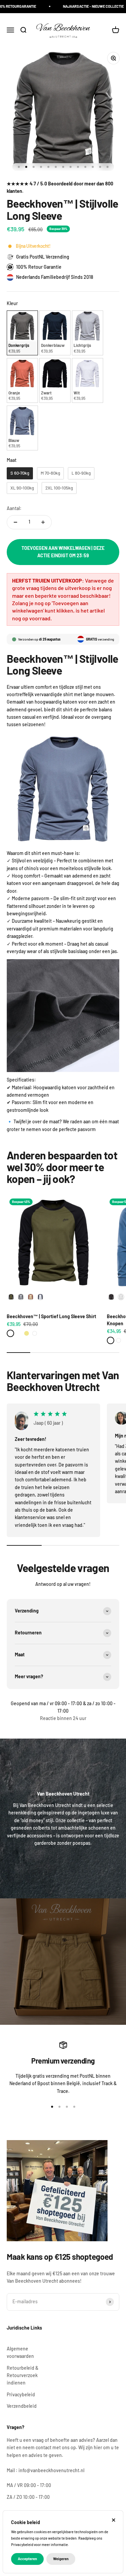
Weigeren (61, 2559)
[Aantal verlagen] (15, 522)
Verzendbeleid (22, 2406)
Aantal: (14, 508)
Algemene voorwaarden (20, 2352)
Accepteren (27, 2559)
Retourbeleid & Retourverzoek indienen (23, 2375)
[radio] (22, 333)
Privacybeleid (21, 2394)
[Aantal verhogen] (43, 522)
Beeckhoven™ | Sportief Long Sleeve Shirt (51, 1316)
